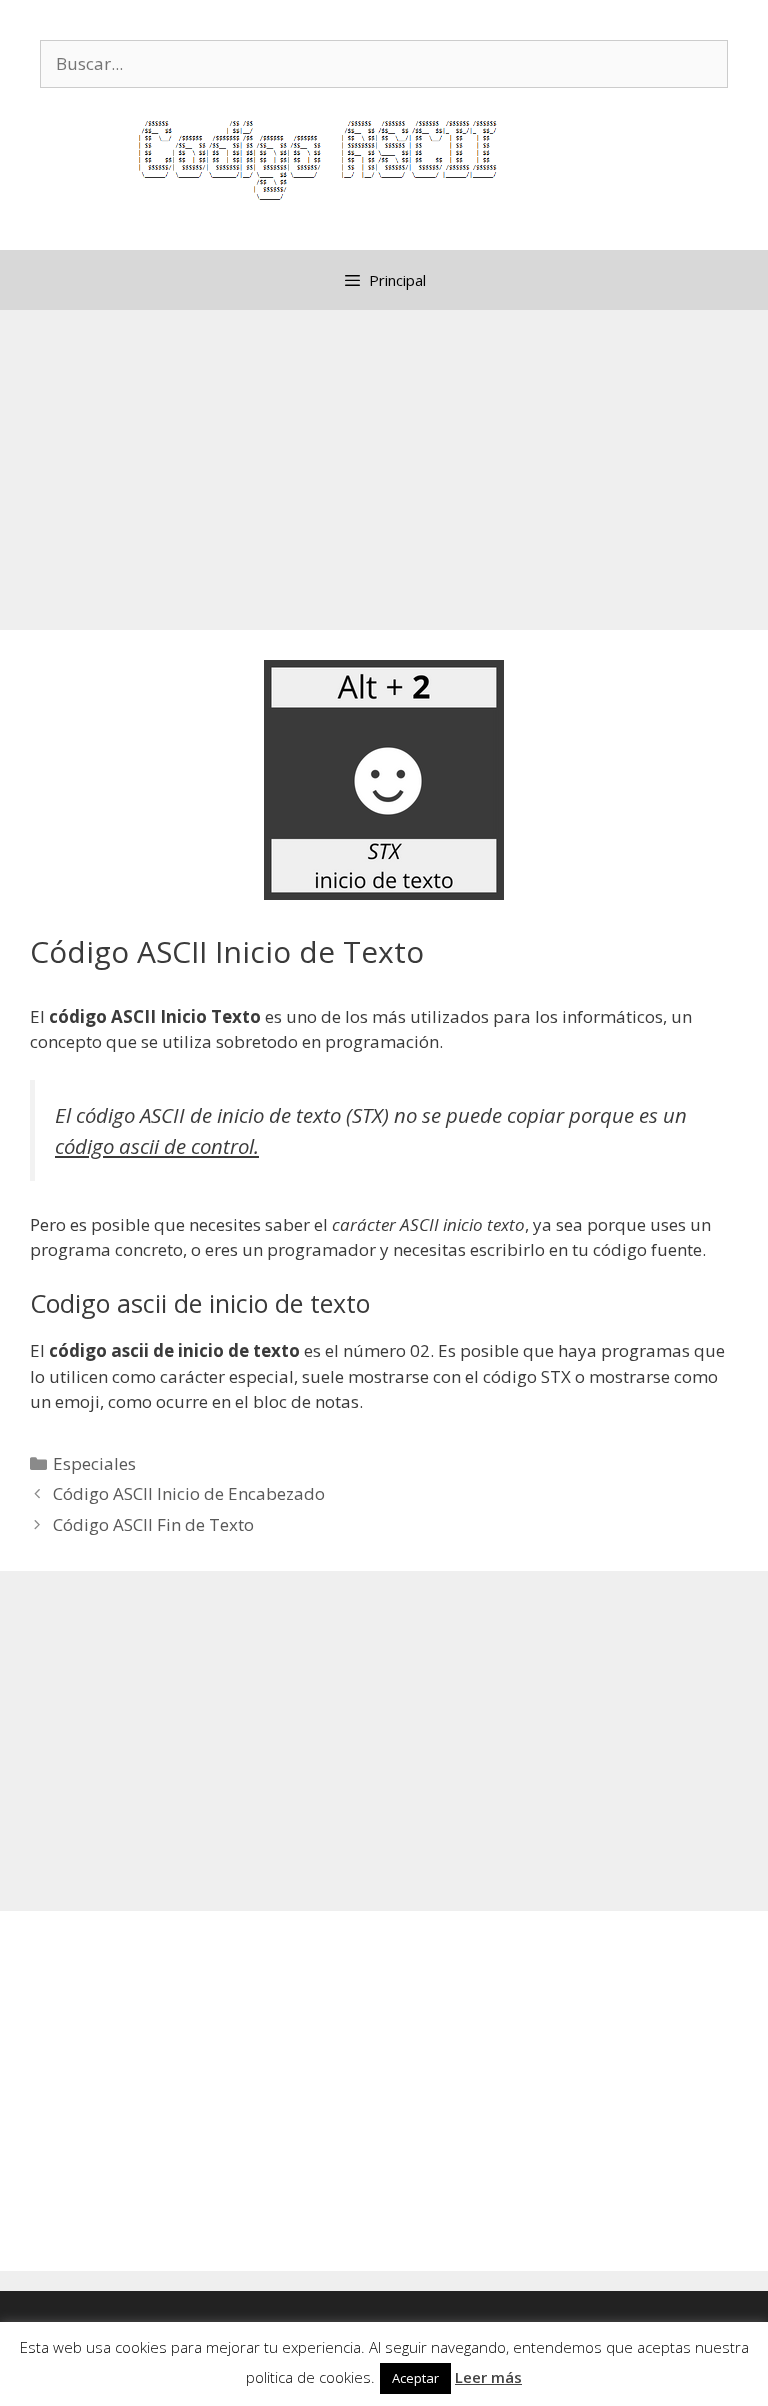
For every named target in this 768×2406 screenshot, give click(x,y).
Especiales (94, 1463)
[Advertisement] (384, 470)
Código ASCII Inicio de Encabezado (189, 1493)
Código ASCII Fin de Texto (153, 1524)
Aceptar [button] (415, 2378)
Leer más (488, 2377)
